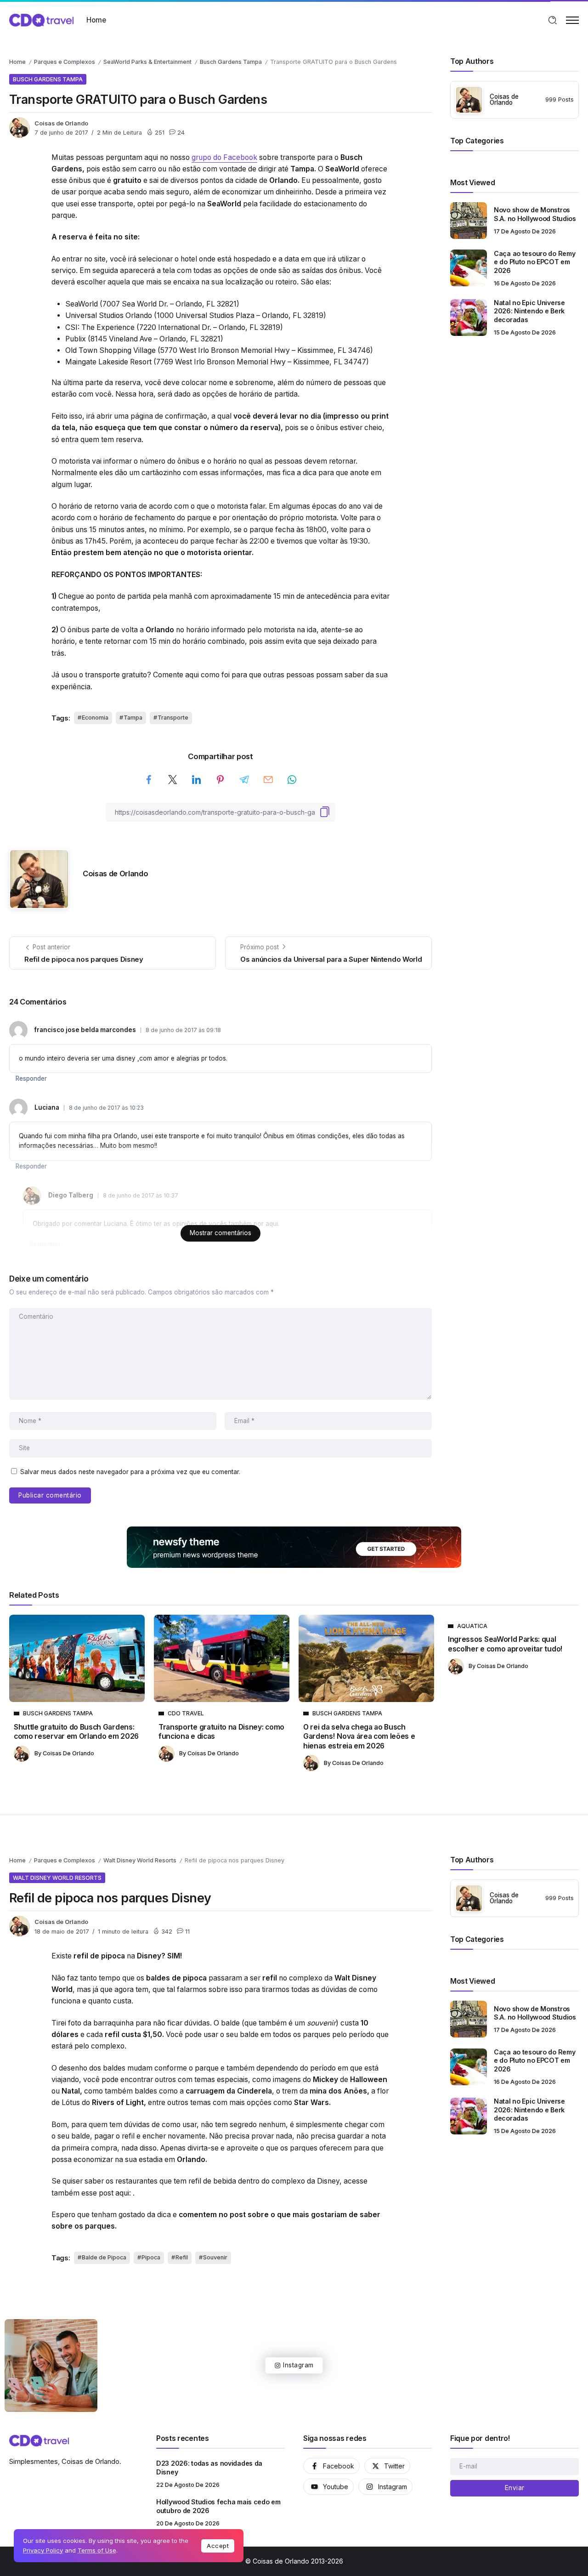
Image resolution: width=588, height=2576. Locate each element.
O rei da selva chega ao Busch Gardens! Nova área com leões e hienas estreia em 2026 (359, 1736)
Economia (95, 718)
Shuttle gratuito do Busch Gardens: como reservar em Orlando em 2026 (76, 1732)
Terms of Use (97, 2550)
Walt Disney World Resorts (140, 1860)
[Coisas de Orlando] (41, 20)
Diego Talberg (71, 1195)
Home (17, 62)
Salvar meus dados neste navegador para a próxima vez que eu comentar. (130, 1472)
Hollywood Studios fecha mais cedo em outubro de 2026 (218, 2506)
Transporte (173, 718)
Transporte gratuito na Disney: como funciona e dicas (221, 1732)
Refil (182, 2257)
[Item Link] (469, 221)
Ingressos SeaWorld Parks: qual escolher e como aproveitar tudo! (505, 1644)
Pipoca (151, 2257)
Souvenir (215, 2257)
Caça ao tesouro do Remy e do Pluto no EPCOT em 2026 (534, 262)
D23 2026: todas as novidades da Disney (209, 2468)
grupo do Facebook (224, 157)
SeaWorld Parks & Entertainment (147, 62)
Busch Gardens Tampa (231, 62)
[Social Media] (331, 2466)
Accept (218, 2546)
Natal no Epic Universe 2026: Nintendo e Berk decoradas (529, 311)
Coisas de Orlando (61, 123)
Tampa (133, 718)
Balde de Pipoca (104, 2257)
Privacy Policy (43, 2550)
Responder (31, 1078)
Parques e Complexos (65, 62)
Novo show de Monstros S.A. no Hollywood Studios (535, 214)
